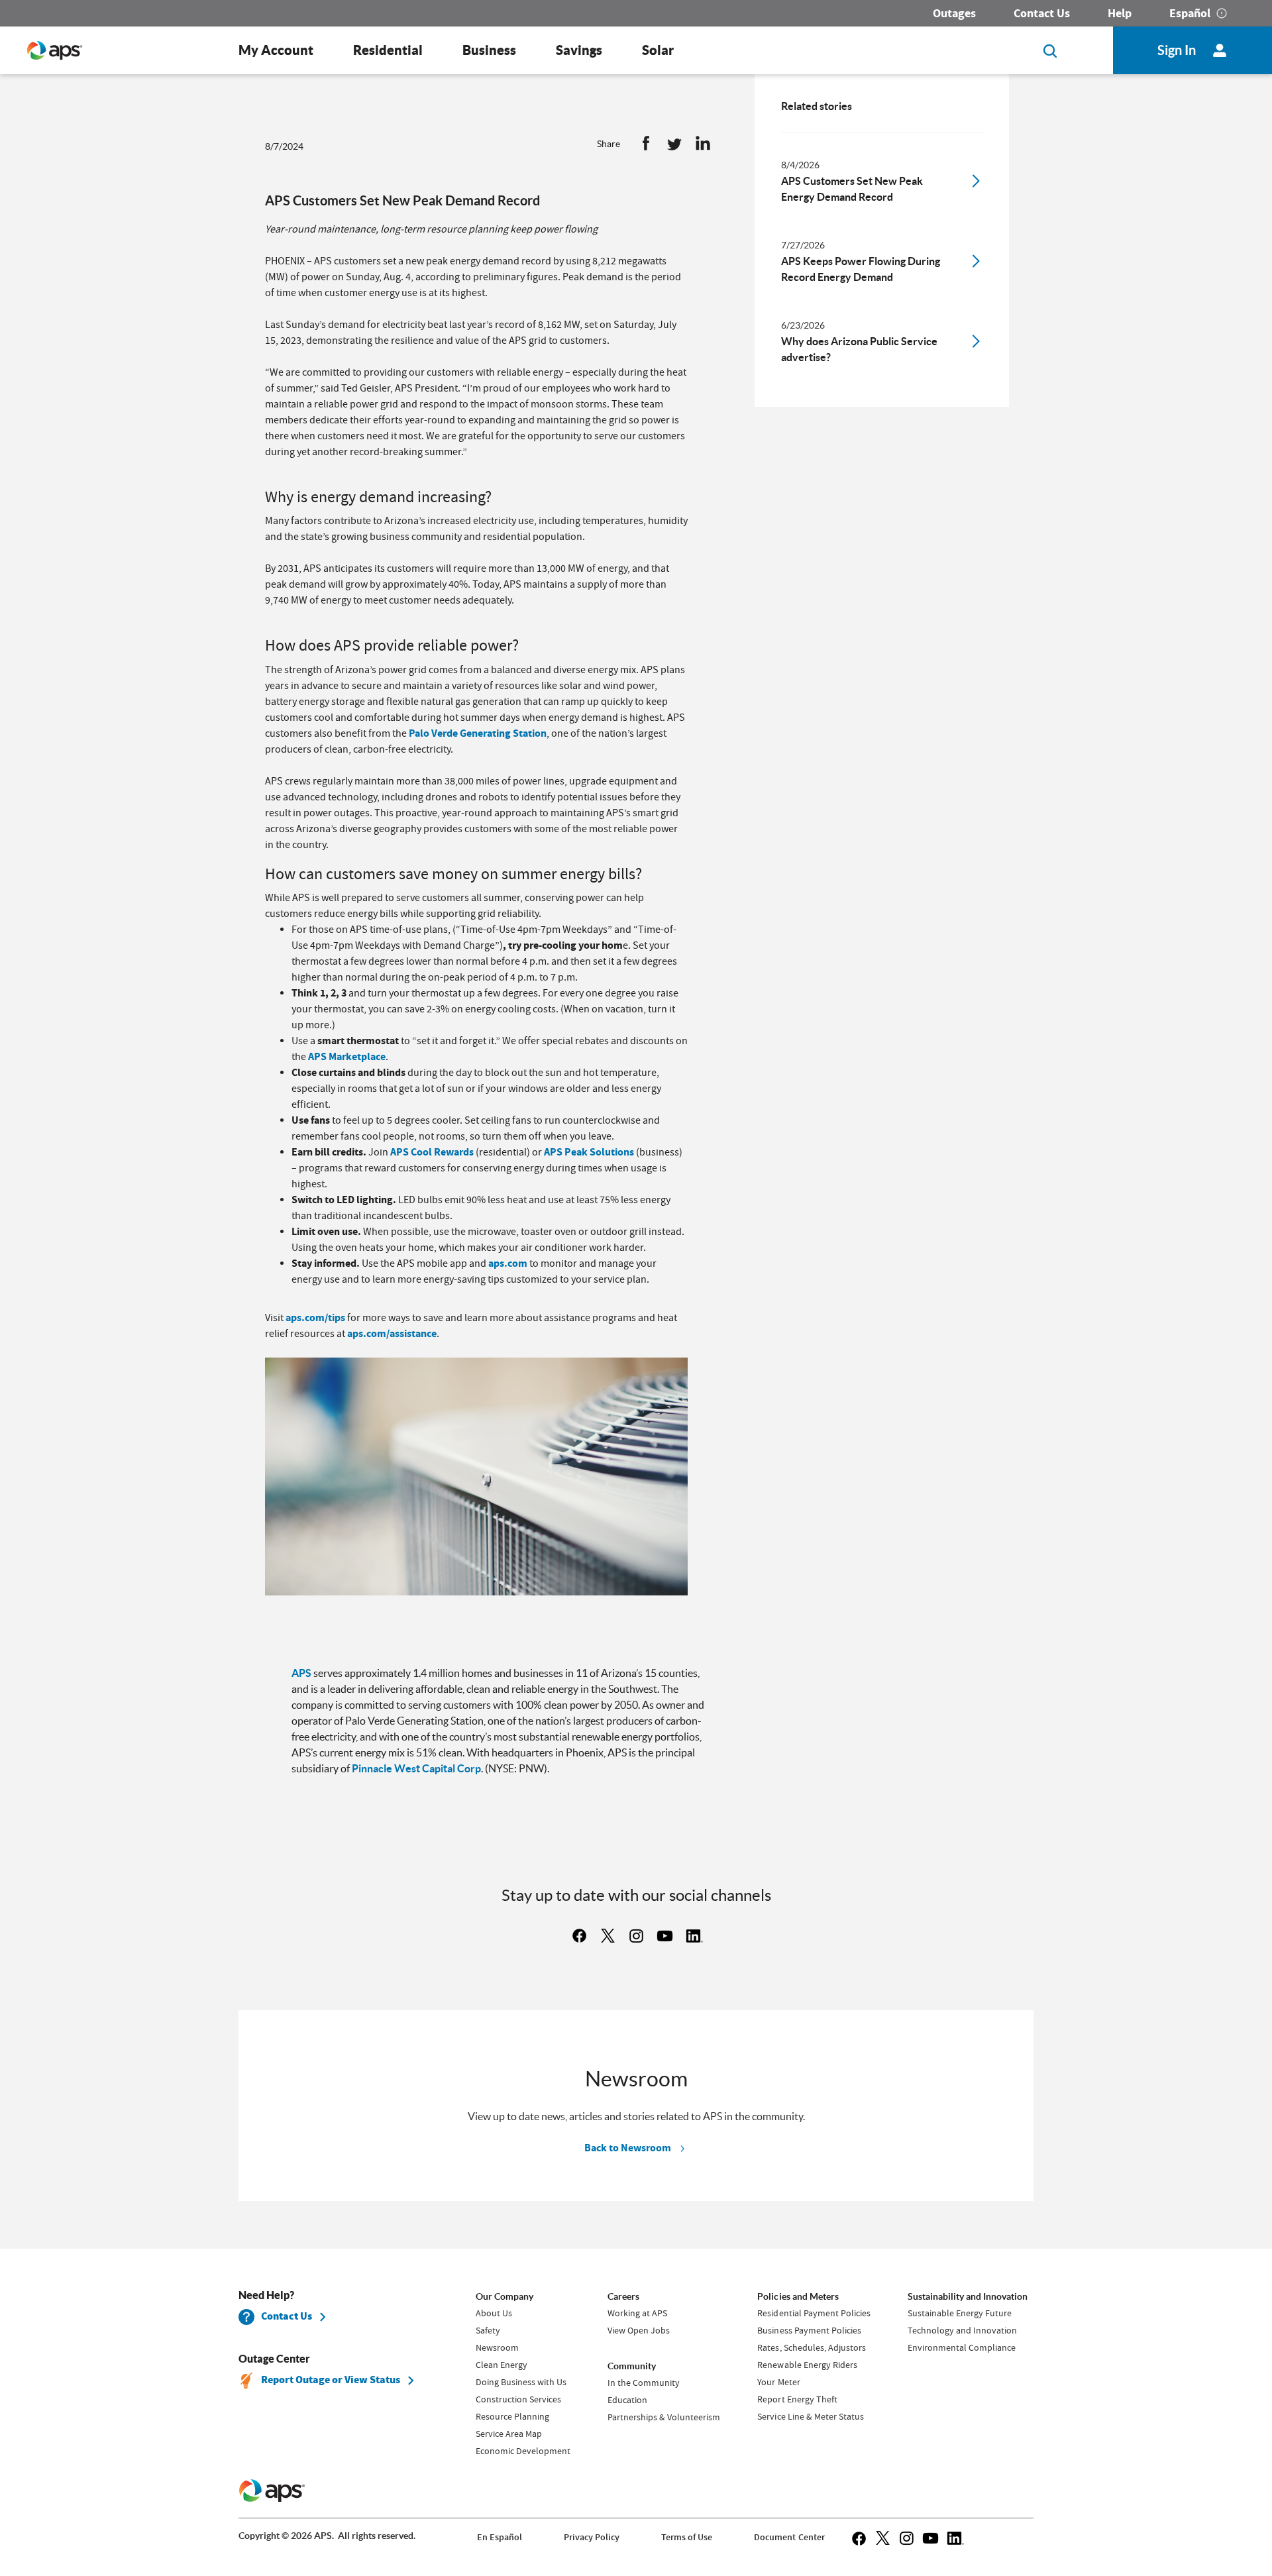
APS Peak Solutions (589, 1152)
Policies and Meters (798, 2296)
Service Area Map (509, 2434)
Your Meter (778, 2382)
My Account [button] (276, 50)
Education (627, 2400)
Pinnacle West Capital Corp (416, 1768)
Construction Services (518, 2399)
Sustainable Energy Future (960, 2313)
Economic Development (523, 2451)
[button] (646, 146)
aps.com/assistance (392, 1333)
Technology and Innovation (962, 2330)
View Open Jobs (639, 2330)
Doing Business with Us (521, 2382)
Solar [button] (658, 50)
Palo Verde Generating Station (478, 733)
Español (1190, 13)
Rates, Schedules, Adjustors (811, 2347)
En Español (500, 2537)
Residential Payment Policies (814, 2313)
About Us (494, 2313)
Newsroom (497, 2347)
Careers (623, 2296)
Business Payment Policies (809, 2330)
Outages (954, 13)
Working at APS (637, 2313)
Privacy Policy (592, 2537)
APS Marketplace (347, 1056)
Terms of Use (687, 2537)
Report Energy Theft (797, 2399)
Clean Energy (502, 2365)
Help (1120, 13)
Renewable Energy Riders (807, 2365)
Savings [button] (579, 50)
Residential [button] (388, 50)
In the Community (644, 2383)
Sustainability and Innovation (968, 2296)
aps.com (508, 1263)
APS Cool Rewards (432, 1152)
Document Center (789, 2537)
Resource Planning (512, 2416)
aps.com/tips (315, 1317)
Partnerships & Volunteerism (664, 2417)
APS (301, 1673)
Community (632, 2366)
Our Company (504, 2296)
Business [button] (489, 50)
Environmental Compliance (962, 2347)
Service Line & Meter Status (810, 2416)
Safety (488, 2330)
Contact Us (1042, 13)
